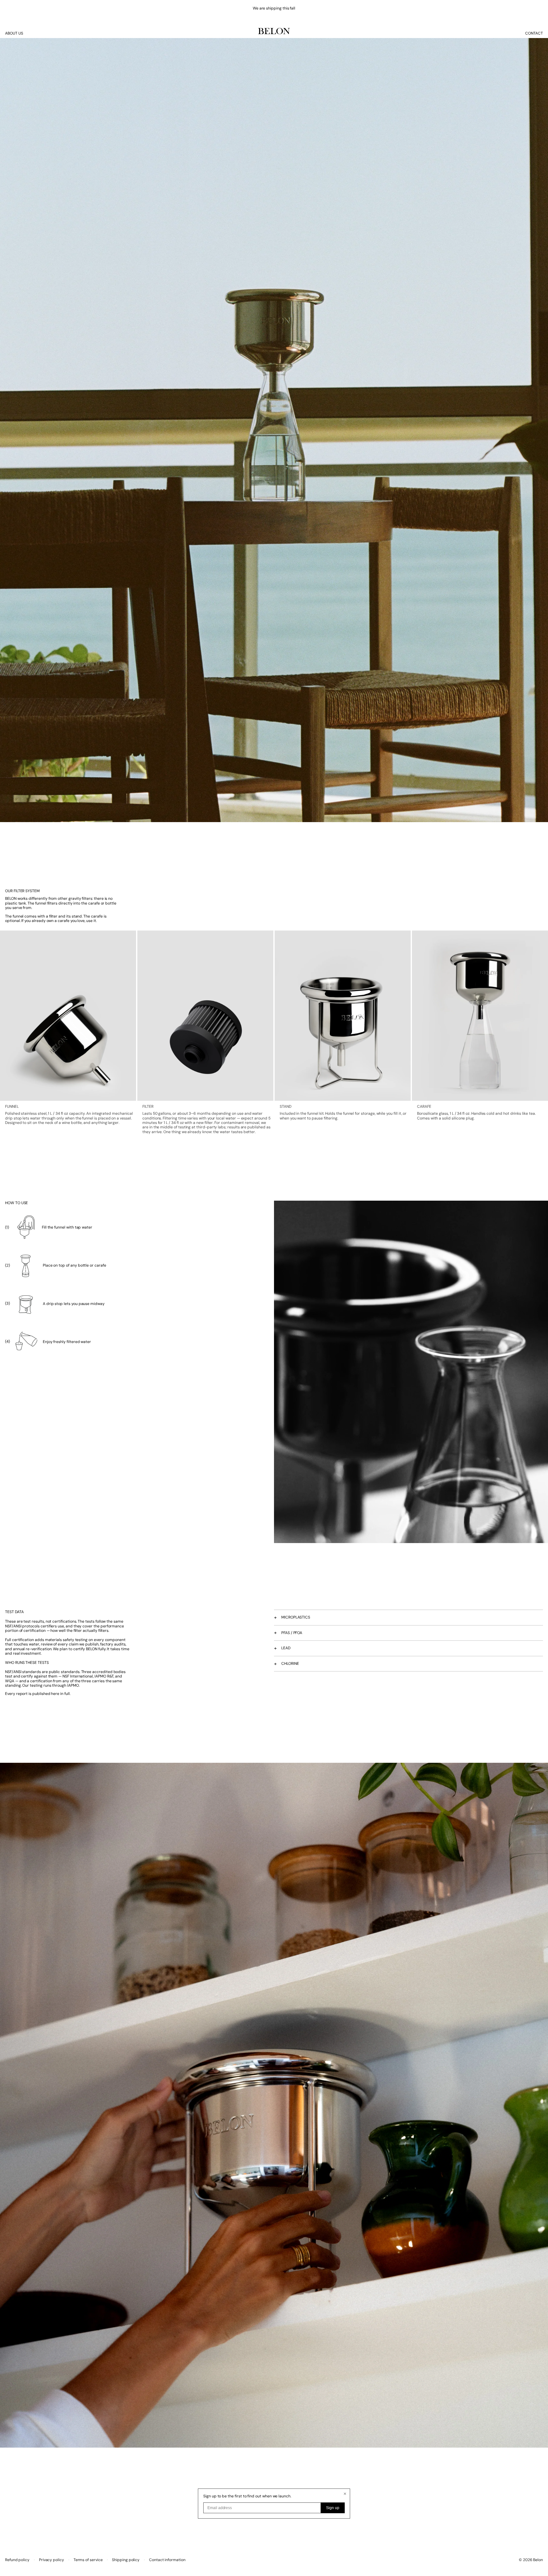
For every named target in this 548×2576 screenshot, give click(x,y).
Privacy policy (52, 2560)
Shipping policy (126, 2560)
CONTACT (534, 33)
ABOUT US (14, 33)
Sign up (333, 2508)
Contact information (167, 2560)
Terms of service (88, 2560)
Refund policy (17, 2560)
